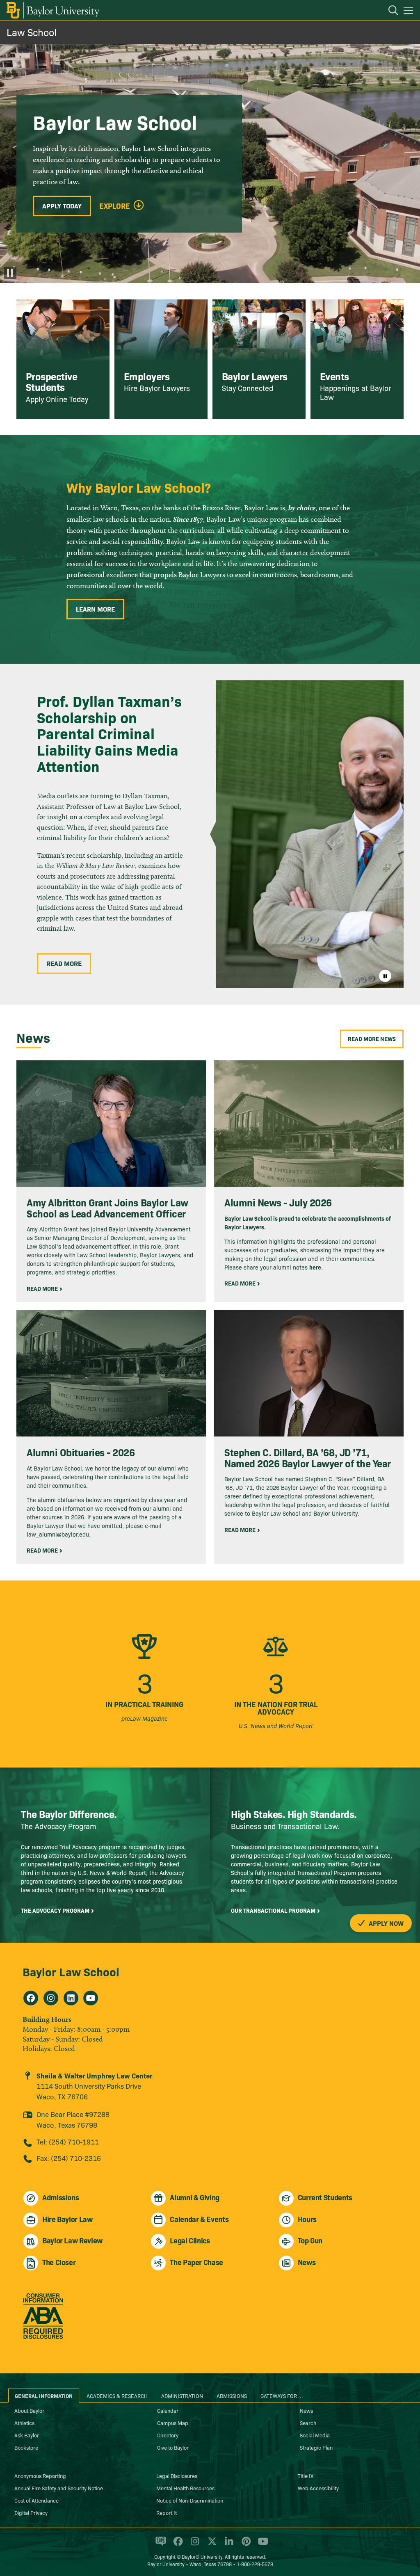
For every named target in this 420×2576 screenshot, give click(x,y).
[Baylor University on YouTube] (261, 2545)
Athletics (24, 2423)
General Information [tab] (44, 2396)
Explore (115, 206)
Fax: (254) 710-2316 (69, 2158)
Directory (168, 2435)
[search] (389, 11)
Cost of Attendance (37, 2500)
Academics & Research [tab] (117, 2396)
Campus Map (173, 2423)
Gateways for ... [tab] (282, 2396)
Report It (167, 2512)
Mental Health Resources (185, 2488)
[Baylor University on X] (211, 2545)
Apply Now (385, 1923)
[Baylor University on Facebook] (177, 2545)
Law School (32, 32)
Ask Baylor (27, 2435)
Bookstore (26, 2447)
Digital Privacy (31, 2512)
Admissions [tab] (232, 2396)
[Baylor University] (52, 10)
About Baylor (29, 2410)
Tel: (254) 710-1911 (68, 2141)
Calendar (168, 2410)
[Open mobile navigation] (410, 12)
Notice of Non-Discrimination (190, 2500)
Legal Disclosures (177, 2476)
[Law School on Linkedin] (71, 1998)
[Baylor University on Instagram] (193, 2545)
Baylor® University (202, 2557)
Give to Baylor (173, 2447)
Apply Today (62, 206)
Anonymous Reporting (40, 2476)
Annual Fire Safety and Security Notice (59, 2488)
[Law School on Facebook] (31, 1998)
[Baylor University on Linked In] (227, 2545)
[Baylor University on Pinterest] (245, 2545)
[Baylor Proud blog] (159, 2545)
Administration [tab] (182, 2396)
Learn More (95, 609)
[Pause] (10, 273)
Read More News (372, 1039)
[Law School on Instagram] (51, 1998)
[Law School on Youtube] (91, 1998)
